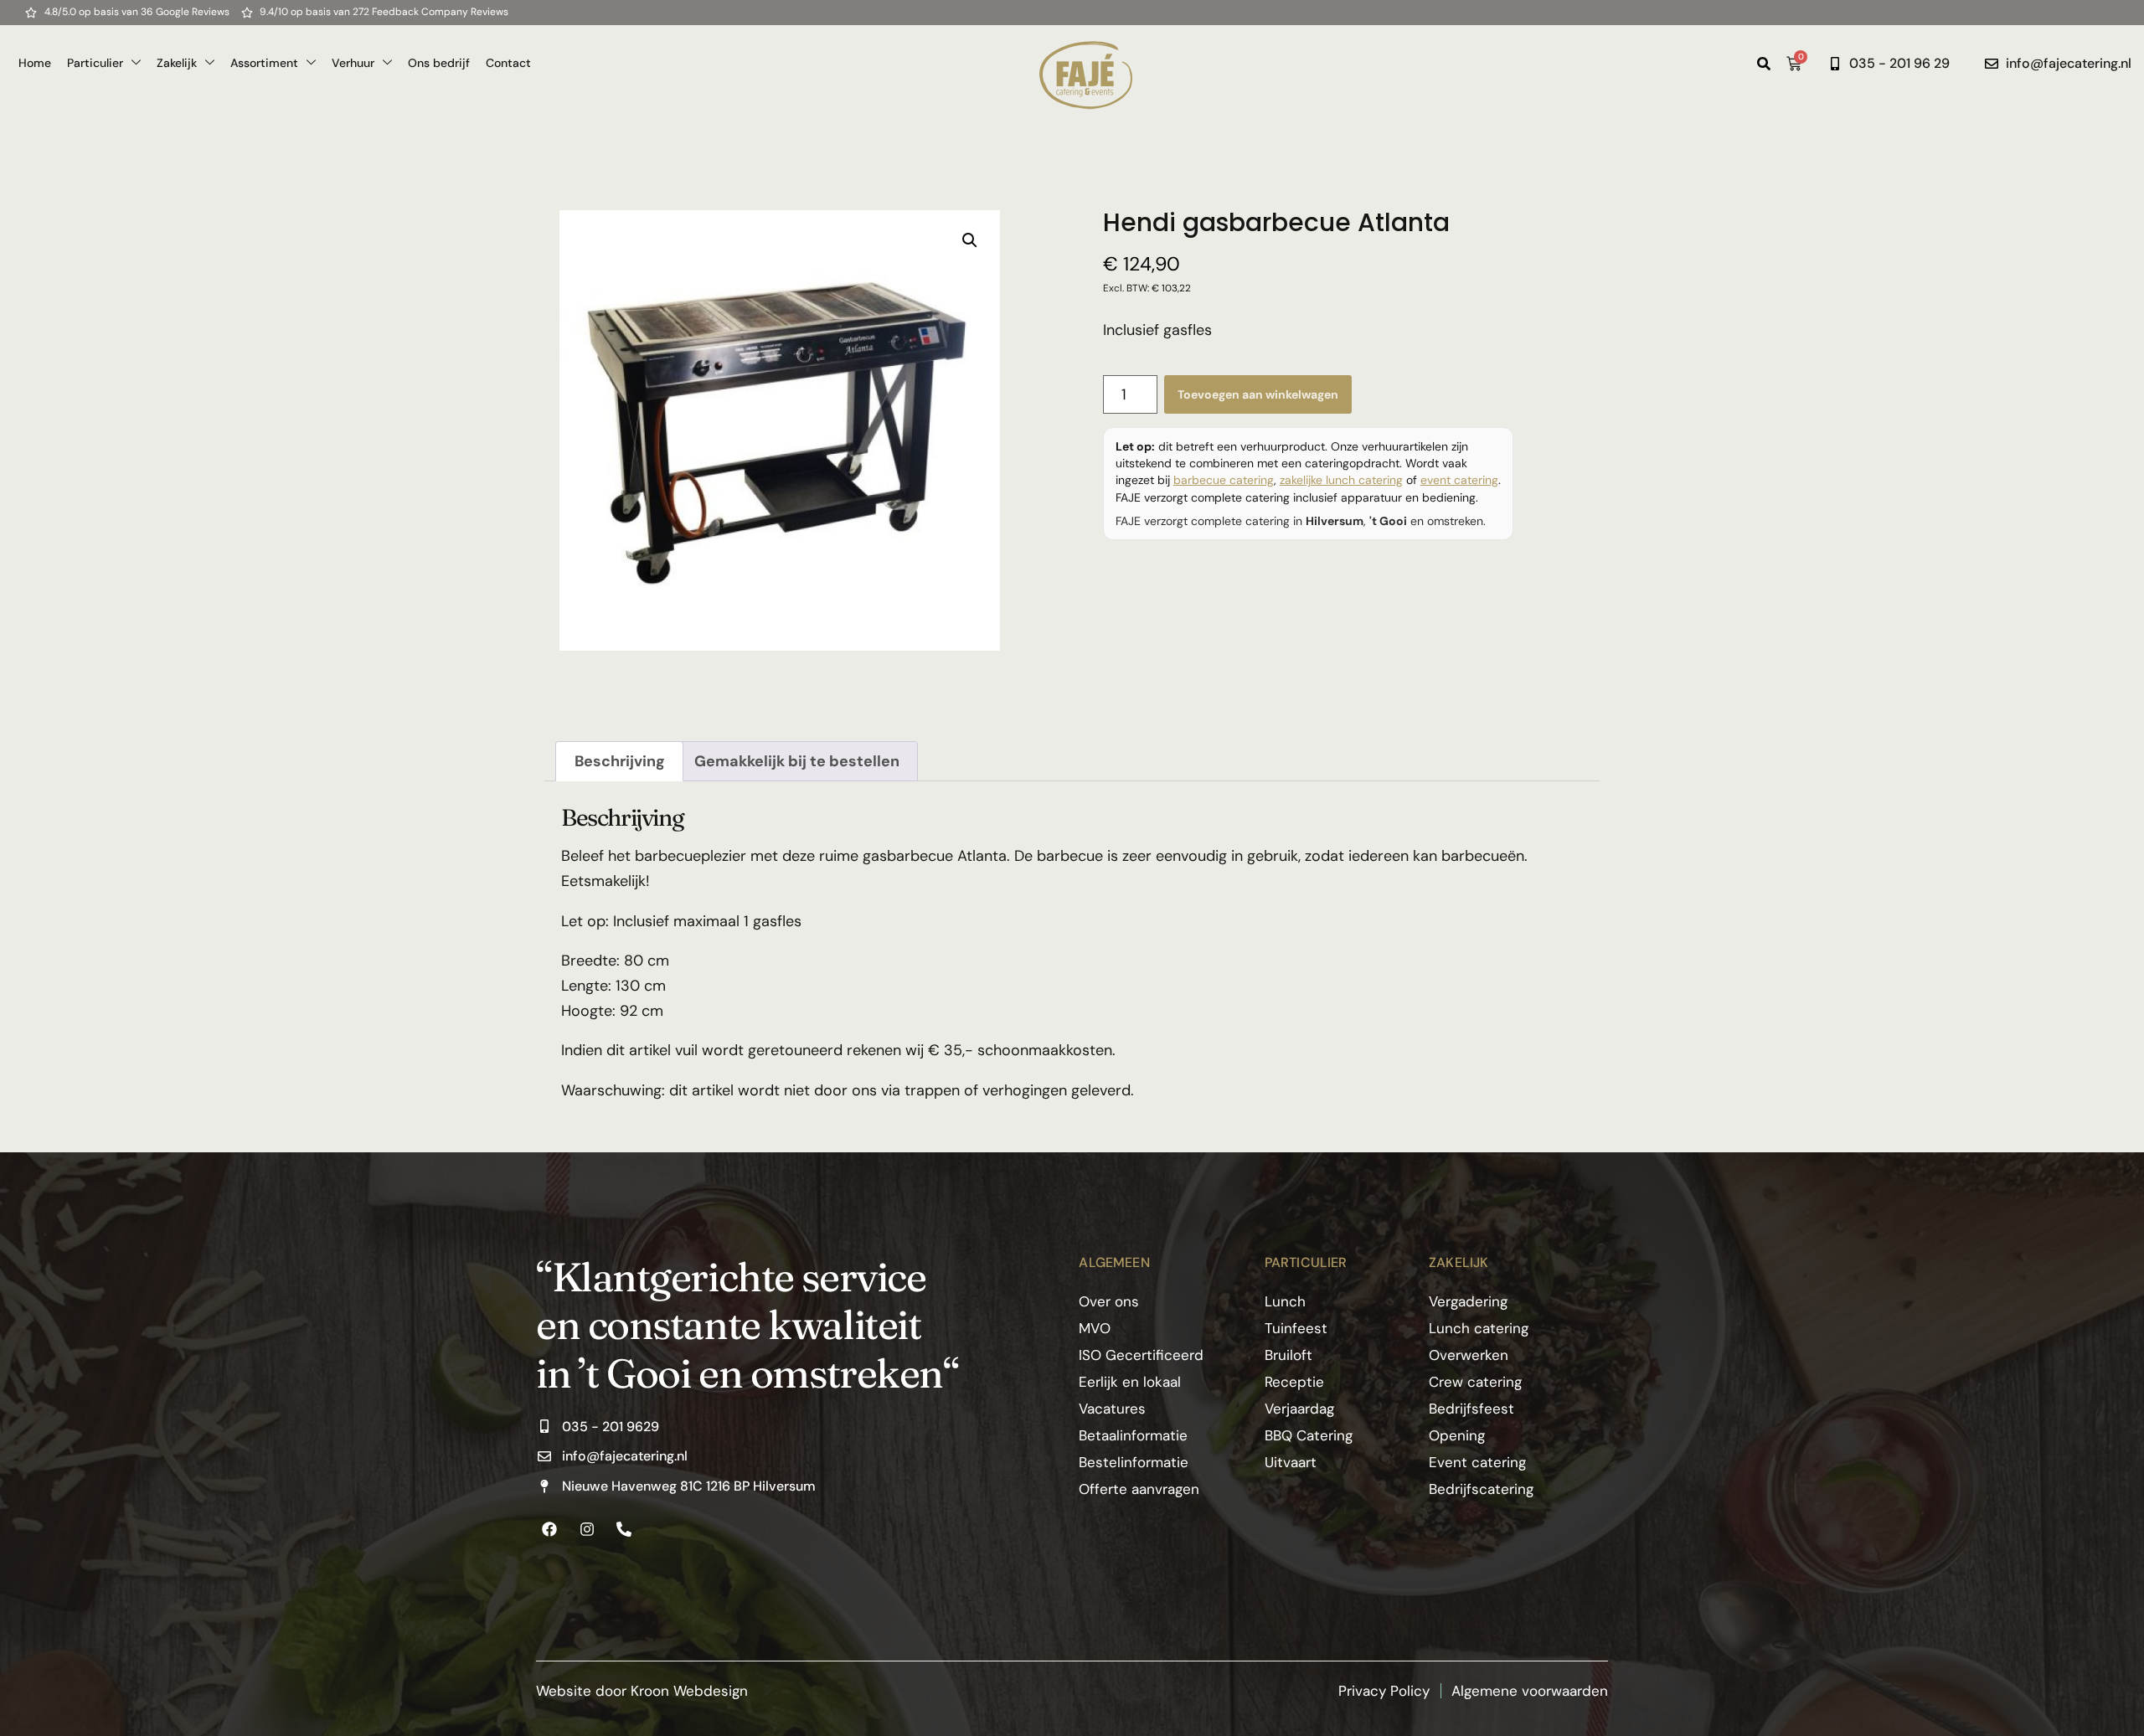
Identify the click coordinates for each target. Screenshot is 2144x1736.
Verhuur (353, 63)
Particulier (95, 63)
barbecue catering (1224, 480)
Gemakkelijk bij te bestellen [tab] (797, 761)
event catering (1459, 480)
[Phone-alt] (624, 1529)
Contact (508, 63)
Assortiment (264, 63)
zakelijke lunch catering (1341, 480)
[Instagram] (586, 1529)
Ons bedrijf (439, 63)
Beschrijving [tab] (620, 761)
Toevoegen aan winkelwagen (1258, 394)
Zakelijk (177, 63)
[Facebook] (549, 1529)
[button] (970, 240)
